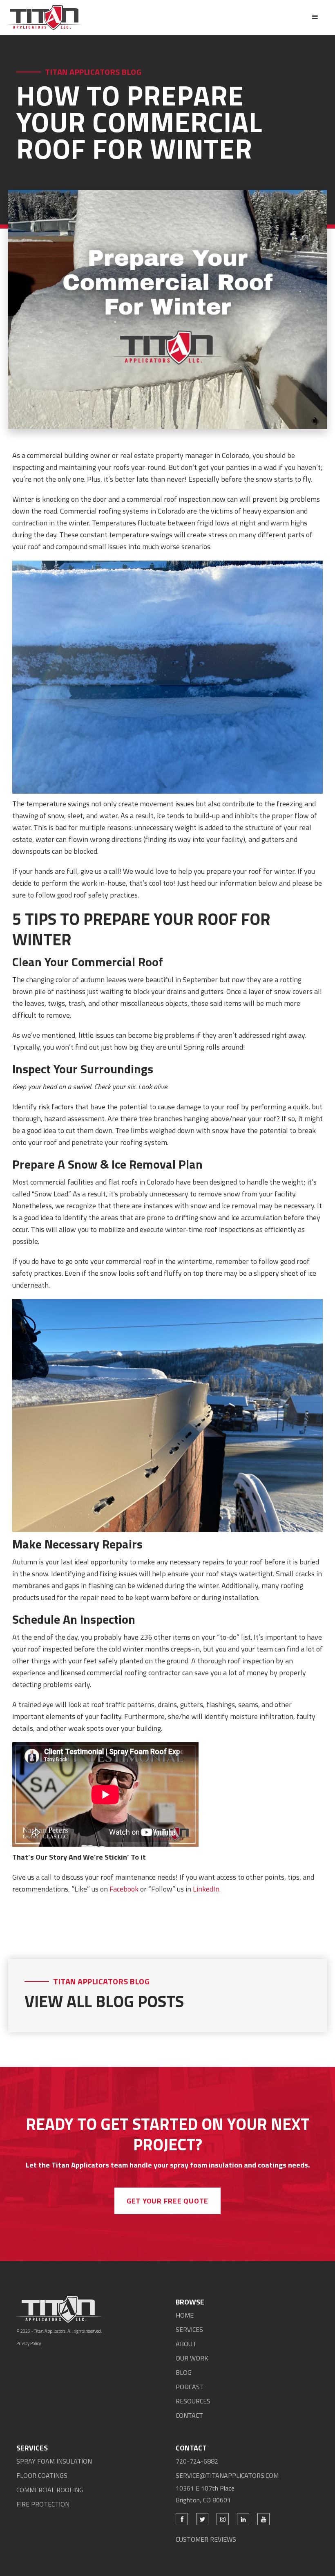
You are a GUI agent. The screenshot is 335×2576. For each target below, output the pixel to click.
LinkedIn (206, 1889)
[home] (44, 18)
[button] (315, 17)
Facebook (124, 1889)
